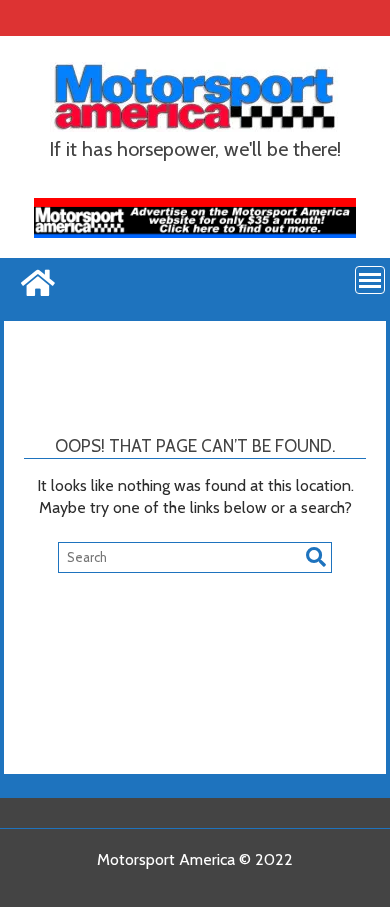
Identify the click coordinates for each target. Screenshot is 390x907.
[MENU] (370, 280)
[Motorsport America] (35, 280)
